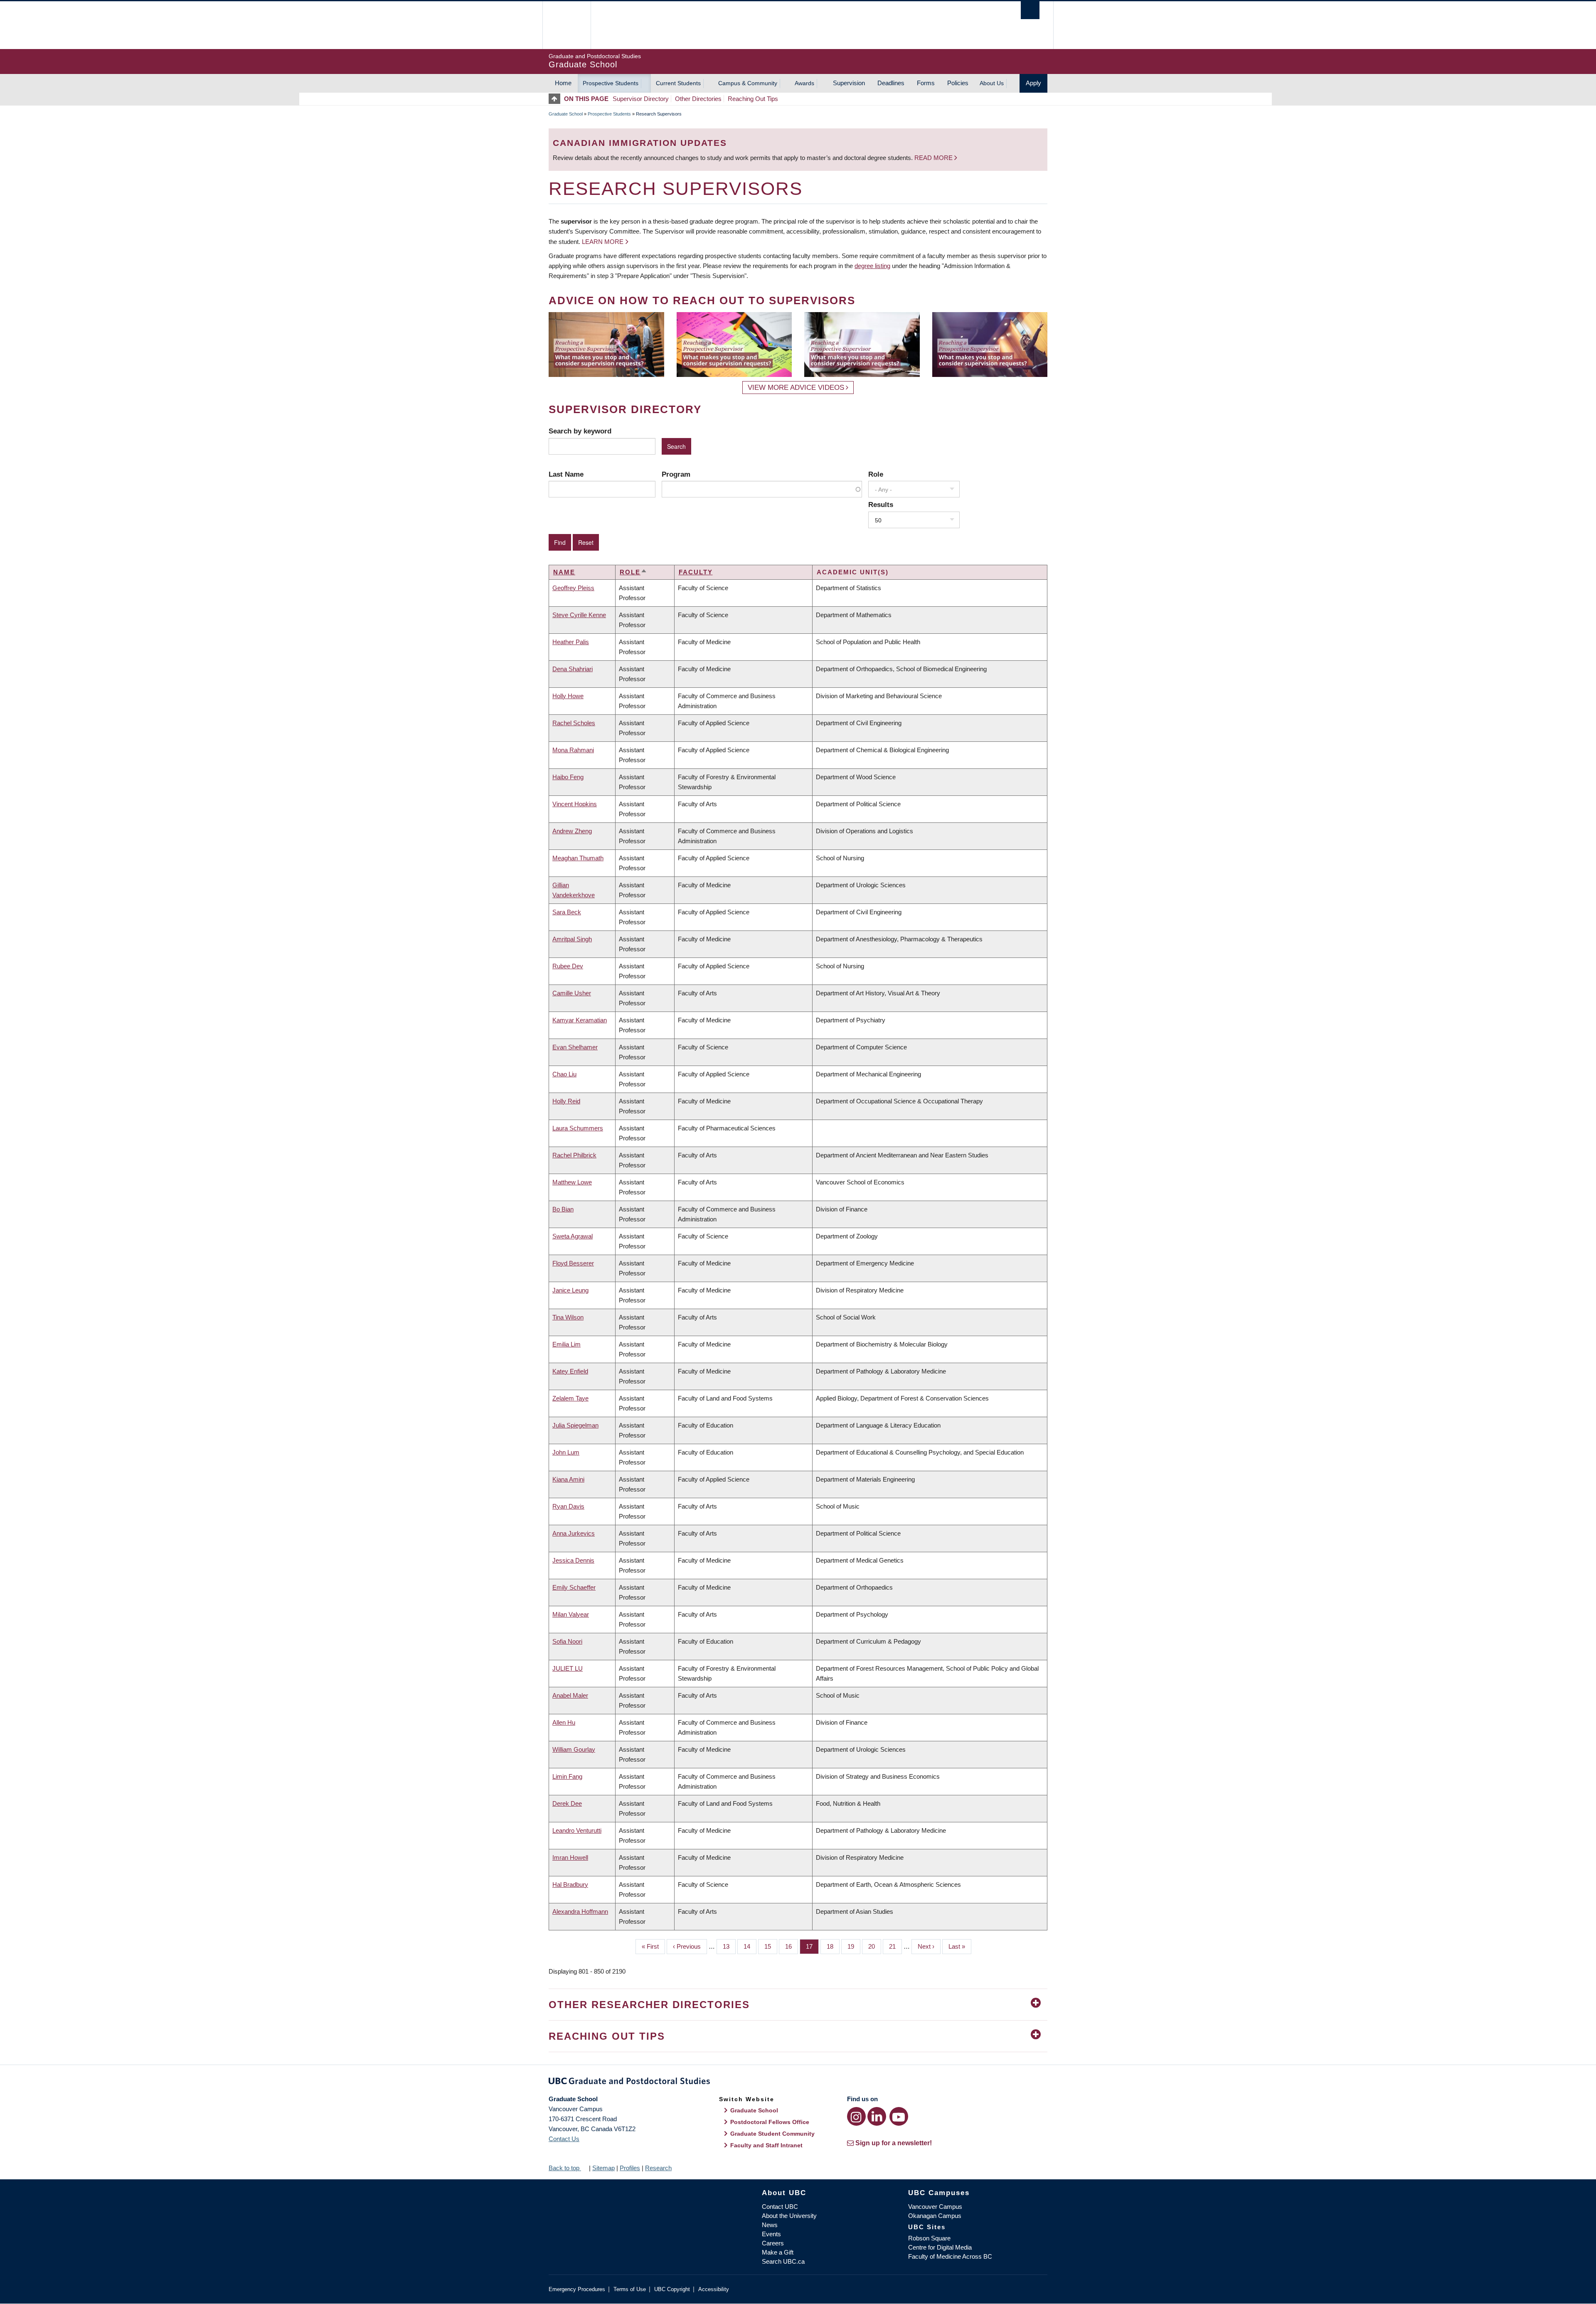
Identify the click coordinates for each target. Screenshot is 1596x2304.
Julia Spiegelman (575, 1425)
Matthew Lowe (572, 1182)
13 (729, 1946)
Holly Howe (568, 696)
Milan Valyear (571, 1614)
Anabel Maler (570, 1695)
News (770, 2225)
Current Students (678, 83)
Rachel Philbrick (574, 1155)
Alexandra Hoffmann (580, 1911)
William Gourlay (574, 1749)
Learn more (603, 242)
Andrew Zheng (572, 831)
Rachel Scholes (574, 723)
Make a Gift (778, 2252)
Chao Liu (564, 1074)
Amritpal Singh (572, 939)
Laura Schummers (578, 1128)
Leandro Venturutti (577, 1830)
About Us (992, 83)
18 (833, 1946)
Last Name (566, 474)
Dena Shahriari (573, 669)
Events (771, 2234)
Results (881, 505)
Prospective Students (611, 83)
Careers (773, 2243)
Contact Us (564, 2139)
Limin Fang (567, 1776)
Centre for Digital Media (940, 2247)
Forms (926, 83)
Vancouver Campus (935, 2207)
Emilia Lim (566, 1344)
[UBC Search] (1030, 10)
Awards (804, 83)
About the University (789, 2216)
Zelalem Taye (570, 1398)
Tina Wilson (568, 1317)
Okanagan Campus (935, 2216)
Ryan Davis (568, 1506)
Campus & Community (748, 83)
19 (854, 1946)
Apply (1033, 83)
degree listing (872, 266)
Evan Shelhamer (575, 1047)
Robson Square (929, 2238)
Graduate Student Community (772, 2134)
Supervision (849, 83)
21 (895, 1946)
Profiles (630, 2168)
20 (875, 1946)
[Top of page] (556, 99)
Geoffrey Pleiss (573, 588)
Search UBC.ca (783, 2261)
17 (812, 1946)
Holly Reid (566, 1101)
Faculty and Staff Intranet (766, 2145)
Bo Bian (563, 1209)
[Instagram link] (856, 2116)
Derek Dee (567, 1803)
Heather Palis (571, 642)
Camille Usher (572, 993)
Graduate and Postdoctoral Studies (798, 2082)
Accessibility (714, 2289)
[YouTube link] (899, 2116)
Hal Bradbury (570, 1884)
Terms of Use (630, 2289)
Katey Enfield (570, 1371)
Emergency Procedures (577, 2289)
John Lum (566, 1452)
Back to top (565, 2168)
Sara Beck (567, 912)
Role (876, 474)
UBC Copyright (672, 2289)
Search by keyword (580, 431)
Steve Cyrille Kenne (579, 615)
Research (658, 2168)
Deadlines (891, 83)
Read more (934, 158)
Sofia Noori (567, 1641)
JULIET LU (568, 1668)
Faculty (696, 572)
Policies (958, 83)
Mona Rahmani (573, 750)
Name (564, 572)
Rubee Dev (568, 966)
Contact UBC (780, 2207)
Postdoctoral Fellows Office (770, 2122)
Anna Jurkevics (574, 1533)
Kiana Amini (568, 1479)
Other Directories (698, 99)
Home (563, 83)
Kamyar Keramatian (580, 1020)
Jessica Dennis (573, 1560)
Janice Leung (570, 1290)
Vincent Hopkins (575, 804)
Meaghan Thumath (578, 858)
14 (750, 1946)
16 (792, 1946)
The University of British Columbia (566, 25)
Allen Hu (564, 1722)
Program (676, 474)
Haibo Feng (568, 777)
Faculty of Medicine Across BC (950, 2256)
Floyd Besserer (573, 1263)
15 (771, 1946)
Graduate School (566, 114)
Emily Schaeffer (574, 1587)
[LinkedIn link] (877, 2116)
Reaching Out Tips (753, 99)
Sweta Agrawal (573, 1236)
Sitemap (603, 2168)
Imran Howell (570, 1857)
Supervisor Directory (641, 99)
